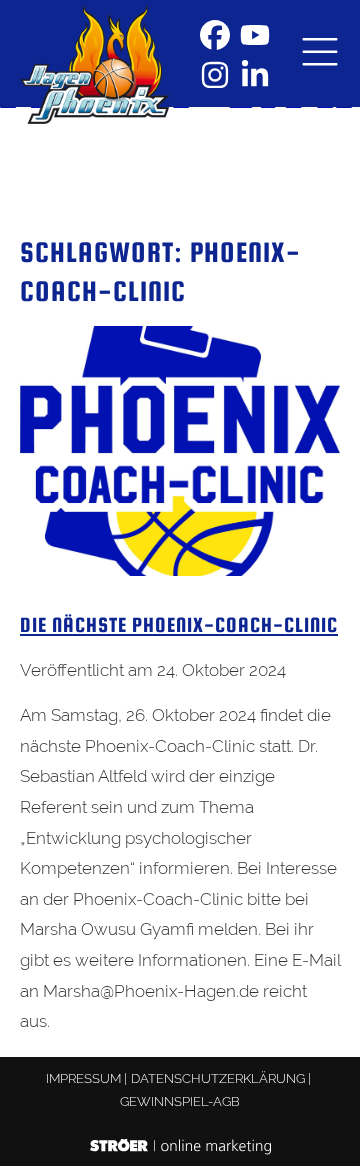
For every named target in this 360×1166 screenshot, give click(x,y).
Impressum (83, 1078)
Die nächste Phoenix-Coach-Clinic (179, 624)
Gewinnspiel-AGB (180, 1101)
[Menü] (320, 53)
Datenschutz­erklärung (218, 1078)
